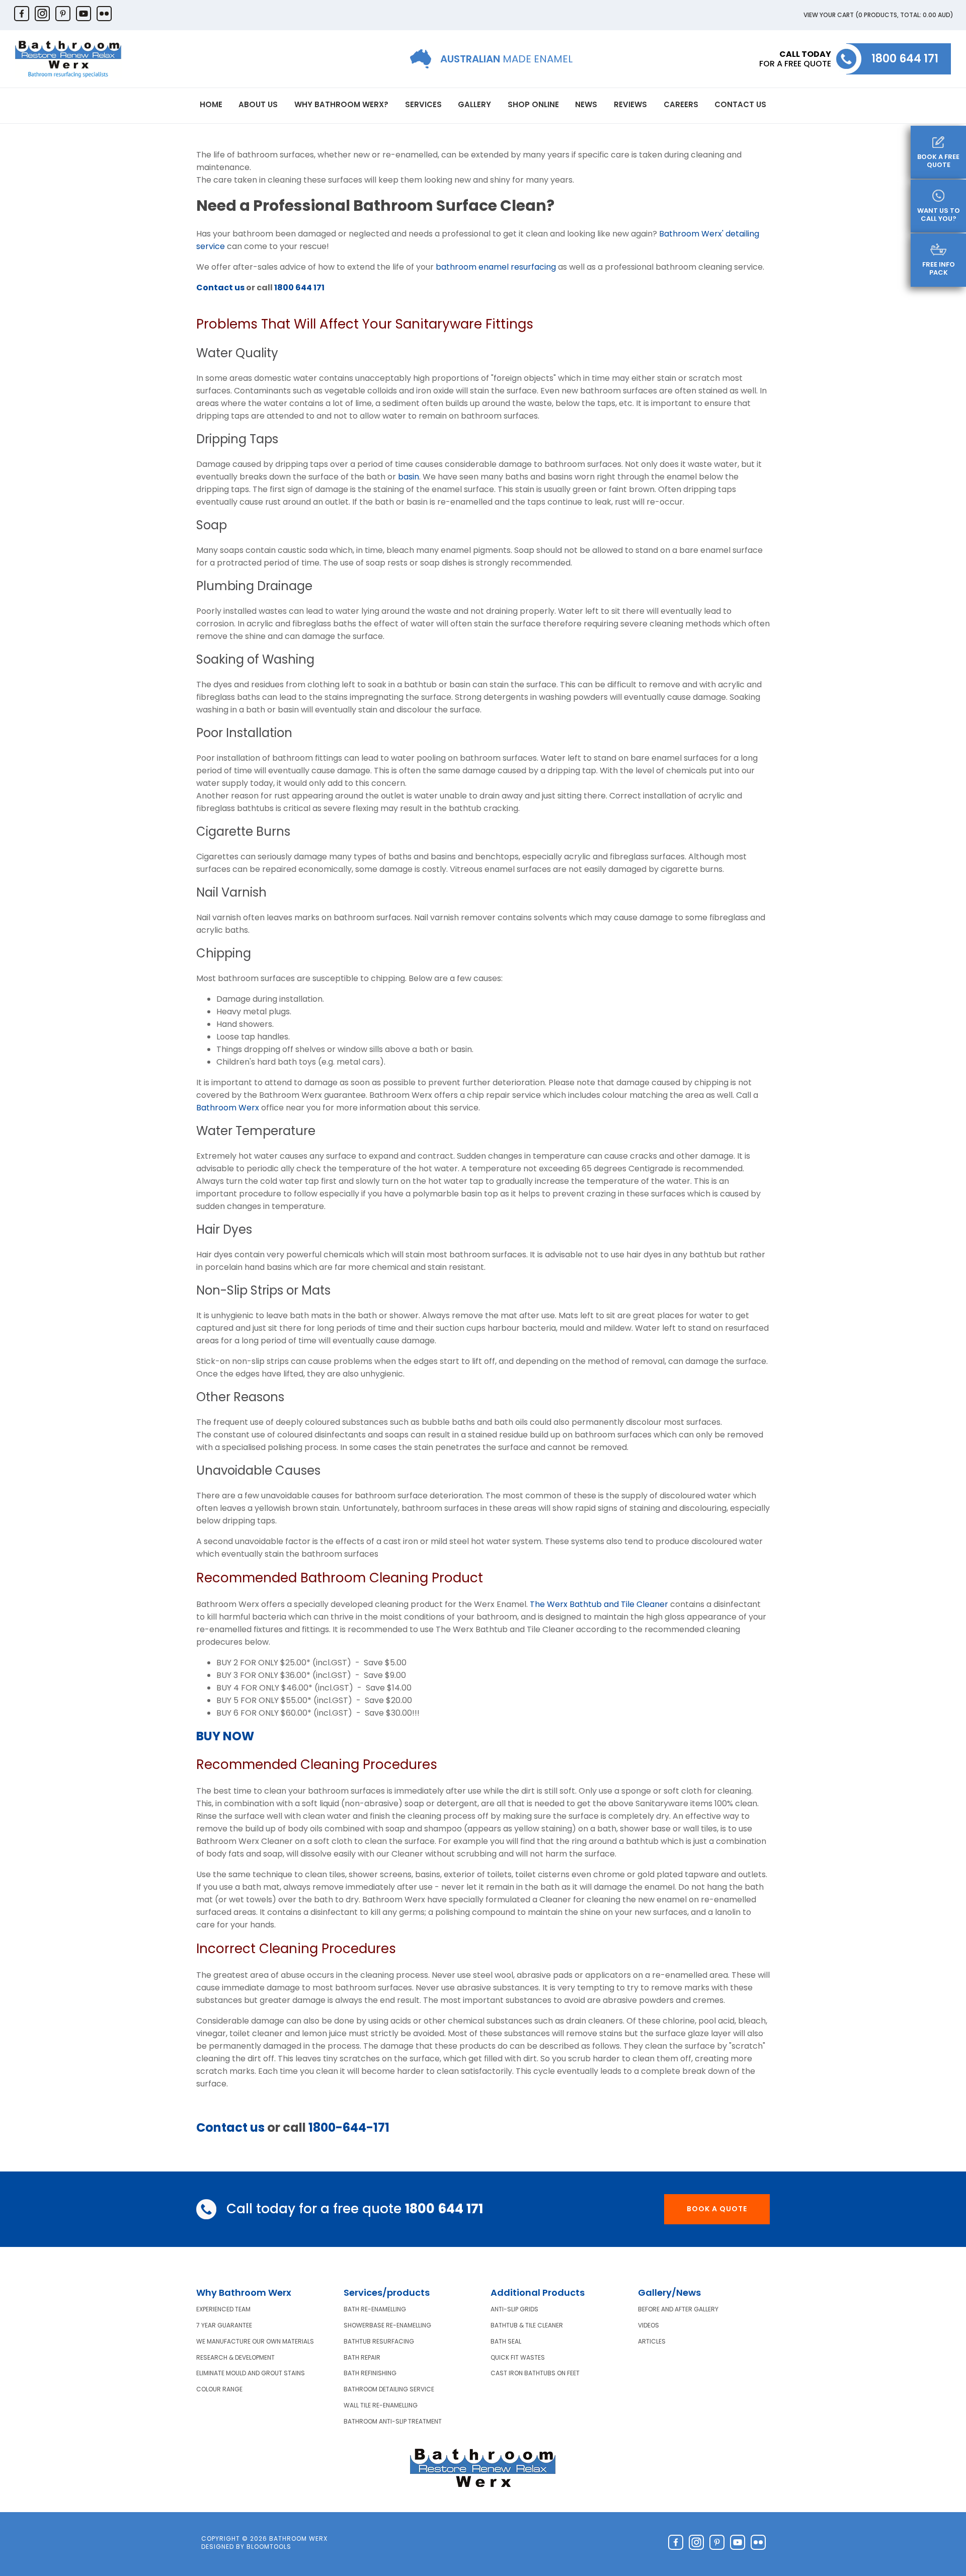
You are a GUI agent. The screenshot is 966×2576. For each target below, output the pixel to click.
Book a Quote (717, 2209)
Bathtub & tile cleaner (527, 2325)
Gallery (474, 104)
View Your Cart (878, 15)
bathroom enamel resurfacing (496, 267)
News (586, 104)
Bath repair (362, 2358)
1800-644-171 (349, 2127)
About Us (258, 104)
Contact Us (740, 104)
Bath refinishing (370, 2373)
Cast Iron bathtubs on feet (535, 2373)
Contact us (220, 288)
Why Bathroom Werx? (341, 104)
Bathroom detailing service (389, 2389)
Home (211, 104)
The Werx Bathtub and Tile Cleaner (599, 1604)
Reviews (630, 104)
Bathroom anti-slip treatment (393, 2422)
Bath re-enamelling (375, 2309)
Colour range (219, 2389)
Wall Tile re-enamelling (381, 2405)
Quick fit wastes (518, 2358)
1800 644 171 (905, 59)
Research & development (235, 2358)
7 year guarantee (224, 2325)
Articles (652, 2342)
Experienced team (223, 2309)
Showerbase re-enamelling (387, 2325)
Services (423, 104)
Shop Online (533, 104)
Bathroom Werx (228, 1108)
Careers (681, 104)
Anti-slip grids (514, 2309)
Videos (649, 2325)
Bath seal (506, 2342)
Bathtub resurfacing (379, 2342)
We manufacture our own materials (255, 2342)
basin (409, 477)
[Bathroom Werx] (68, 59)
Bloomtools (269, 2547)
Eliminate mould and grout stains (251, 2373)
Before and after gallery (678, 2309)
